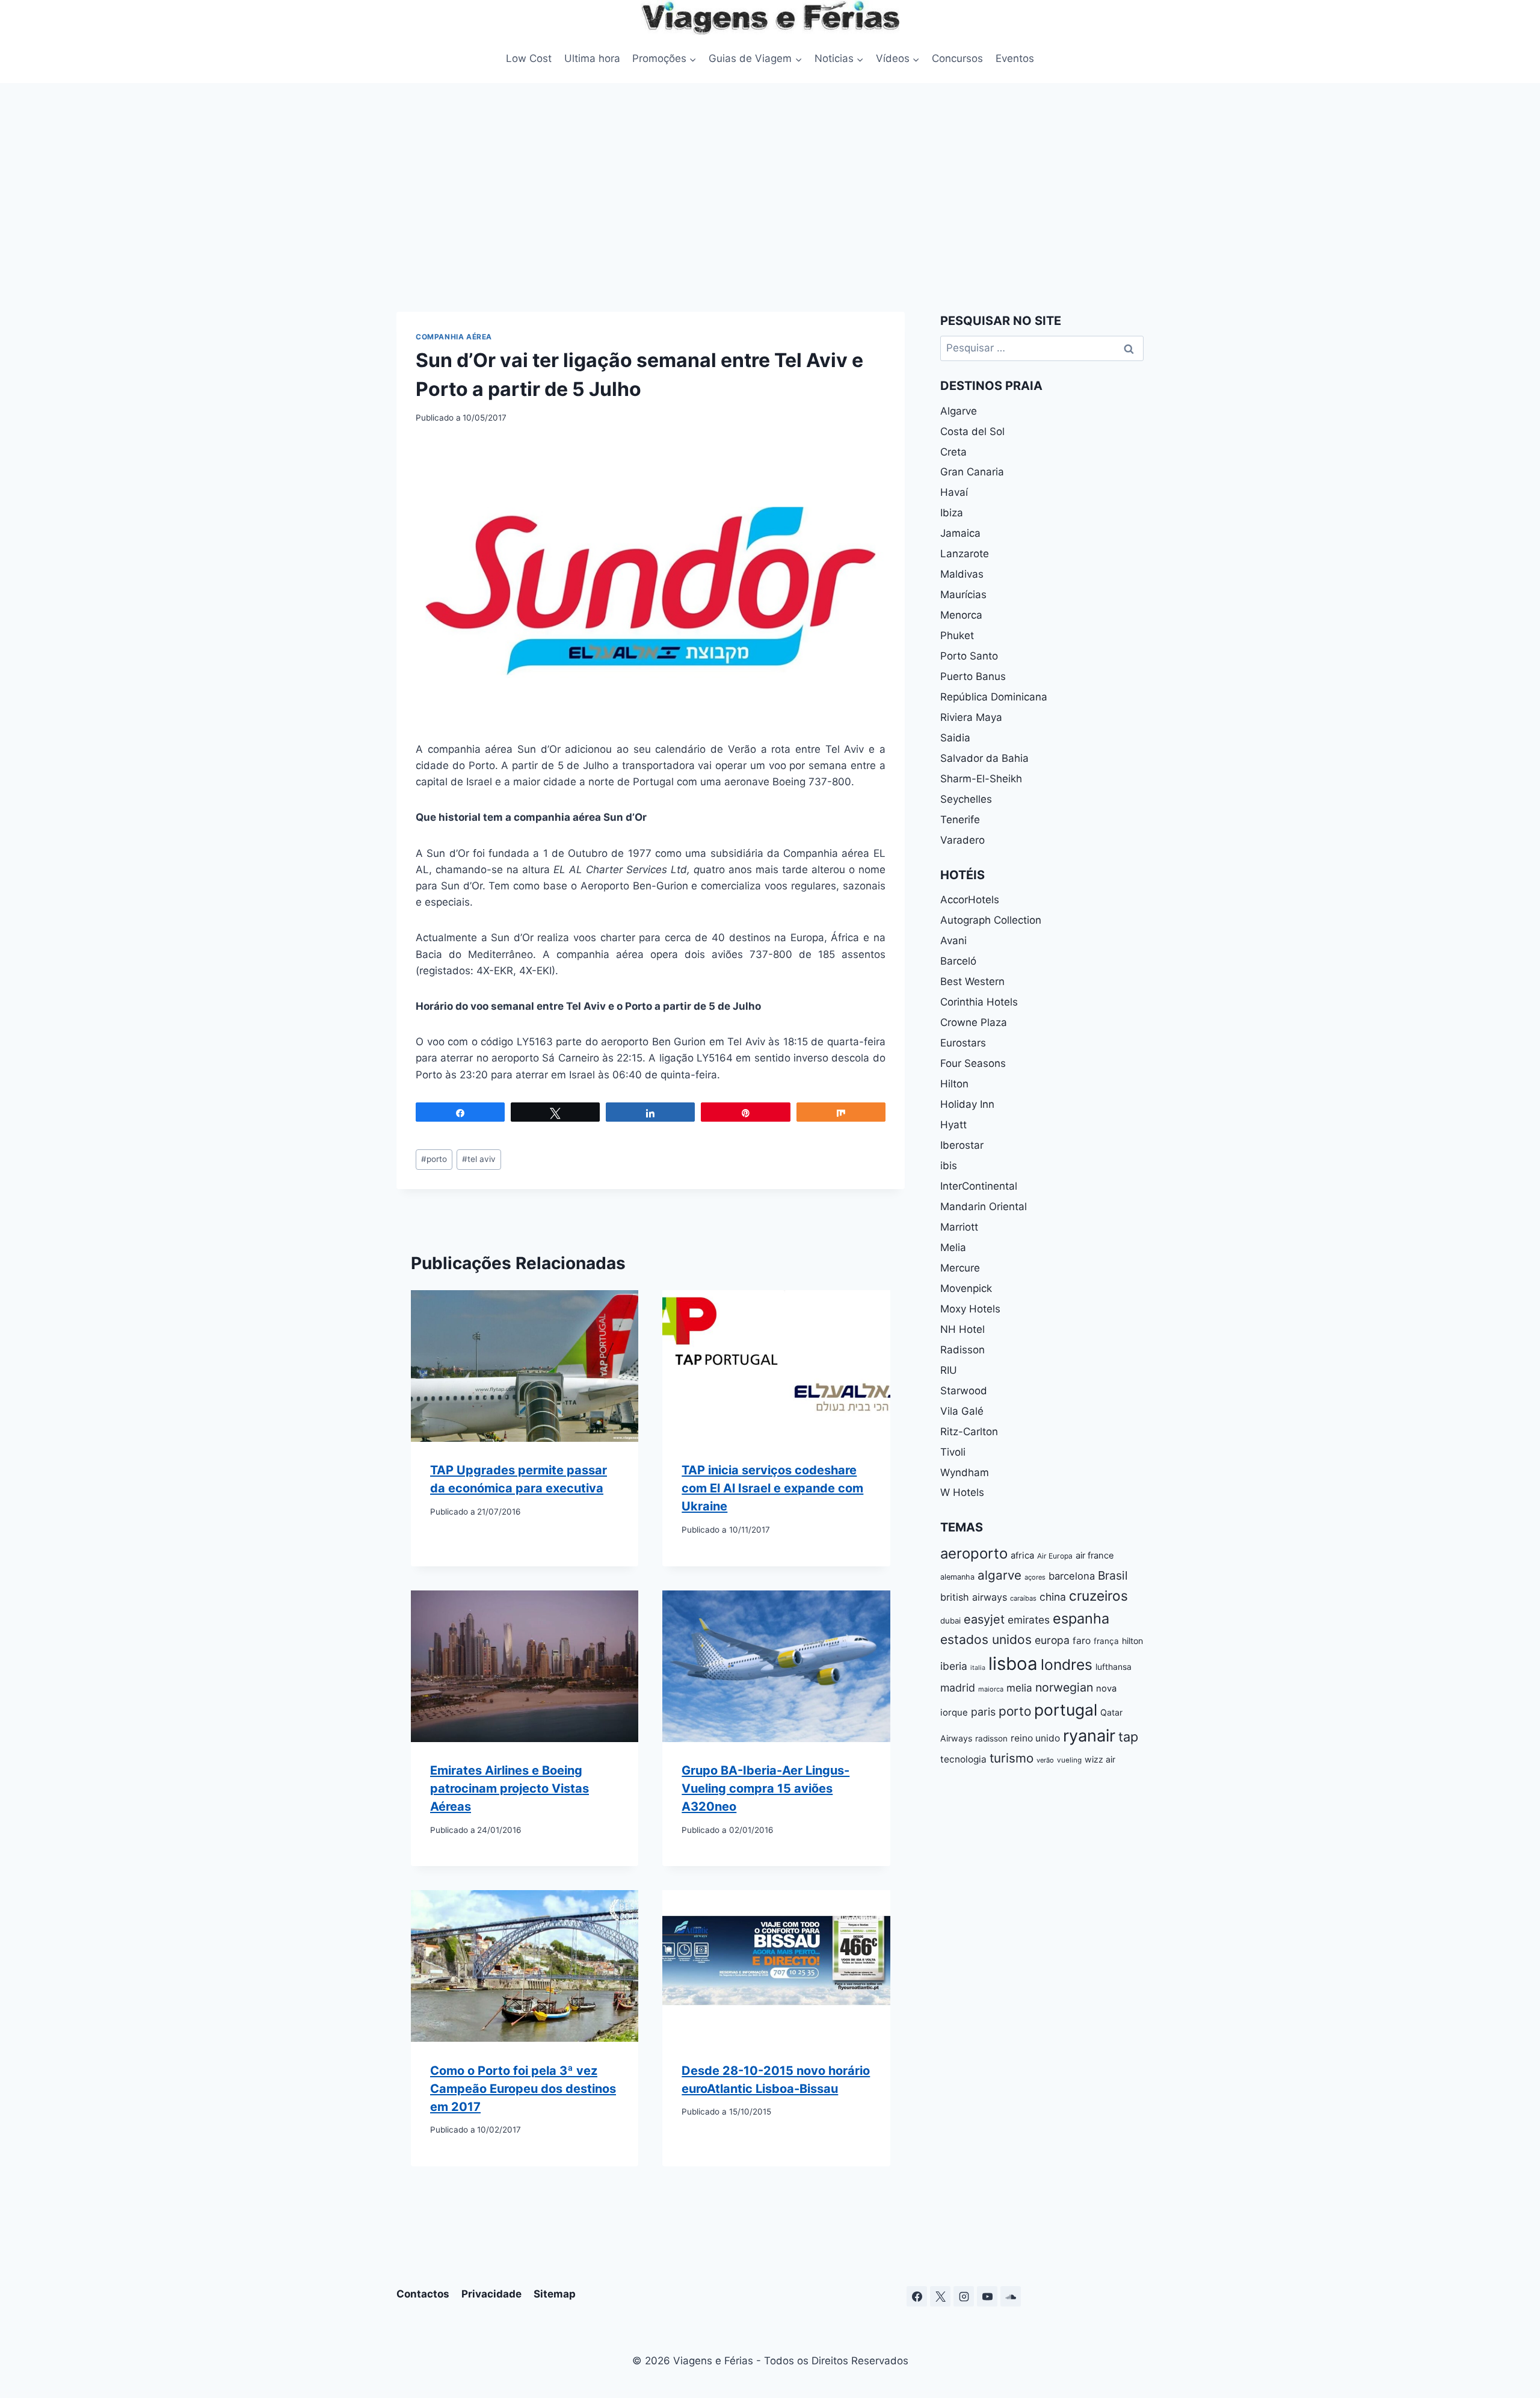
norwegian (1064, 1687)
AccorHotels (970, 900)
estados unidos (986, 1639)
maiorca (991, 1689)
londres (1067, 1664)
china (1053, 1597)
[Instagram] (964, 2296)
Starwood (964, 1391)
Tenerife (960, 820)
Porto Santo (969, 656)
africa (1022, 1556)
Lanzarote (965, 554)
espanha (1081, 1618)
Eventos (1015, 58)
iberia (954, 1666)
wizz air (1100, 1759)
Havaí (954, 492)
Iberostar (962, 1145)
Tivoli (953, 1452)
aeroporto (974, 1553)
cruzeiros (1098, 1596)
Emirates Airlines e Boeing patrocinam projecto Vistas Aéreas (510, 1788)
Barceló (958, 961)
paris (983, 1712)
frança (1106, 1641)
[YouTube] (987, 2296)
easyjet (984, 1619)
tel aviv (479, 1159)
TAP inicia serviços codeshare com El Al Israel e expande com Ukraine (772, 1488)
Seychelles (966, 799)
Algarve (959, 411)
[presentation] (525, 1366)
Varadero (962, 840)
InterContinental (979, 1186)
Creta (953, 452)
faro (1082, 1641)
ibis (949, 1166)
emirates (1029, 1620)
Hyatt (953, 1125)
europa (1052, 1640)
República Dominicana (994, 697)
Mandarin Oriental (984, 1207)
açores (1035, 1577)
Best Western (972, 981)
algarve (999, 1575)
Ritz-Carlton (969, 1432)
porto (434, 1159)
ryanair (1089, 1736)
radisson (991, 1738)
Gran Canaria (972, 472)
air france (1095, 1556)
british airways (974, 1597)
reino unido (1035, 1738)
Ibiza (952, 513)
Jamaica (960, 533)
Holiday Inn (967, 1104)
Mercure (960, 1268)
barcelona (1072, 1576)
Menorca (961, 615)
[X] (940, 2296)
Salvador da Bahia (984, 758)
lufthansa (1113, 1667)
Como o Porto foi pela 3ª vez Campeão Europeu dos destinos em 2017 (523, 2088)
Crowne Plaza (974, 1022)
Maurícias (963, 595)
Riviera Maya (971, 717)
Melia (953, 1247)
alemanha (957, 1577)
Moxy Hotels (970, 1309)
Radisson (962, 1350)
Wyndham (965, 1472)
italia (978, 1668)
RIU (949, 1370)
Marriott (959, 1227)
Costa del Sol (972, 431)
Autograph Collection (991, 920)
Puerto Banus (973, 676)
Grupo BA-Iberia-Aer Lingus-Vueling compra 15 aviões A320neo (765, 1788)
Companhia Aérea (454, 337)
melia (1019, 1688)
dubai (950, 1621)
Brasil (1113, 1575)
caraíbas (1023, 1598)
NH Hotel (962, 1329)
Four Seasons (973, 1063)
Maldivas (962, 574)
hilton (1132, 1641)
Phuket (957, 635)
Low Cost (529, 58)
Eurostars (963, 1043)
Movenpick (966, 1288)
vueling (1069, 1760)
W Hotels (962, 1492)
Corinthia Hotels (979, 1002)
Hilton (954, 1084)
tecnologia (963, 1759)
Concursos (957, 58)
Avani (953, 941)
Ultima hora (592, 58)
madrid (958, 1688)
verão (1045, 1760)
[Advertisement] (770, 173)
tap (1128, 1737)
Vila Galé (962, 1411)
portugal (1066, 1710)
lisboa (1013, 1664)
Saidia (955, 738)
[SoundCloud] (1011, 2296)
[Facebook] (917, 2296)
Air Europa (1055, 1556)
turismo (1012, 1758)
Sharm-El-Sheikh (981, 779)
